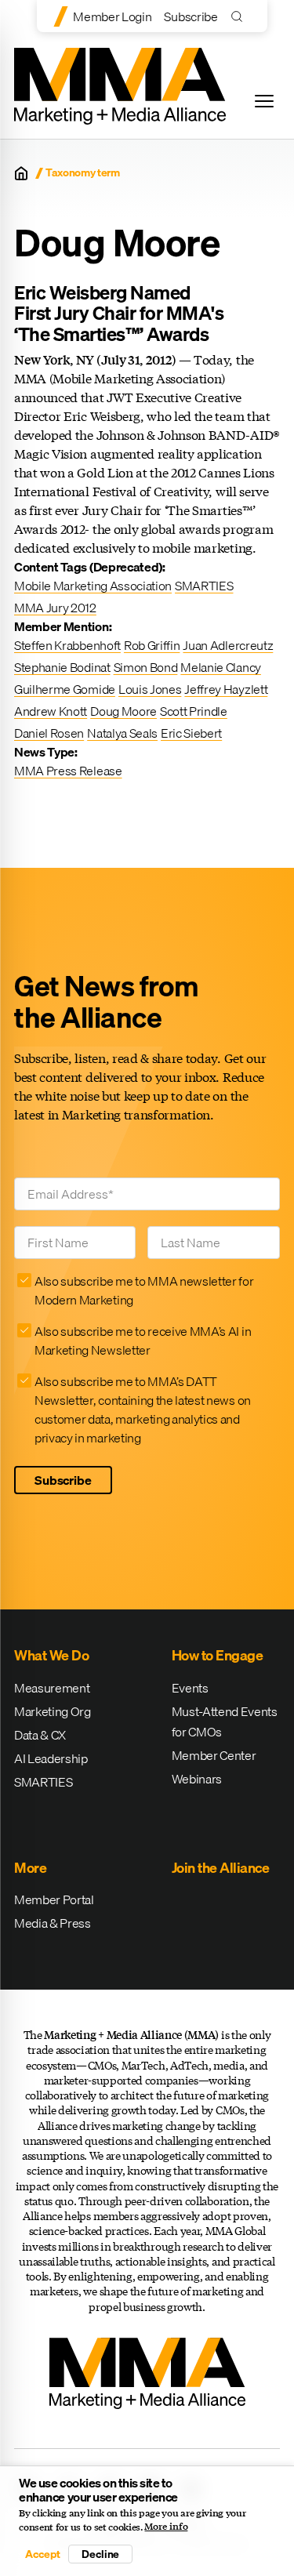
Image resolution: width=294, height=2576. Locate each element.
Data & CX (40, 1735)
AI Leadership (51, 1758)
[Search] (240, 16)
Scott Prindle (194, 711)
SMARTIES (204, 586)
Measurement (52, 1688)
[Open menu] (264, 101)
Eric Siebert (191, 733)
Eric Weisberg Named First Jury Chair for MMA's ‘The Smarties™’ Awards (119, 313)
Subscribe (191, 16)
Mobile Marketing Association (93, 586)
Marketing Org (53, 1711)
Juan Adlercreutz (228, 645)
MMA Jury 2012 (55, 608)
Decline (100, 2554)
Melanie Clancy (221, 667)
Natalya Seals (122, 733)
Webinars (197, 1779)
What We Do (51, 1655)
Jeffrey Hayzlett (226, 689)
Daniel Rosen (49, 733)
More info (166, 2527)
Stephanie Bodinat (62, 667)
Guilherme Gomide (65, 689)
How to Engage (218, 1655)
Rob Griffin (152, 645)
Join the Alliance (221, 1868)
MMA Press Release (68, 771)
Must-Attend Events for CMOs (225, 1722)
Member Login (112, 16)
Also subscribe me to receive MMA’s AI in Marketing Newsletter (143, 1341)
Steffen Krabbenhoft (67, 645)
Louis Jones (150, 689)
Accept (42, 2554)
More (30, 1868)
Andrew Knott (51, 711)
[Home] (21, 173)
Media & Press (53, 1923)
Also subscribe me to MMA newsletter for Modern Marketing (144, 1290)
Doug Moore (123, 711)
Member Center (214, 1755)
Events (190, 1688)
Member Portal (54, 1899)
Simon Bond (146, 667)
